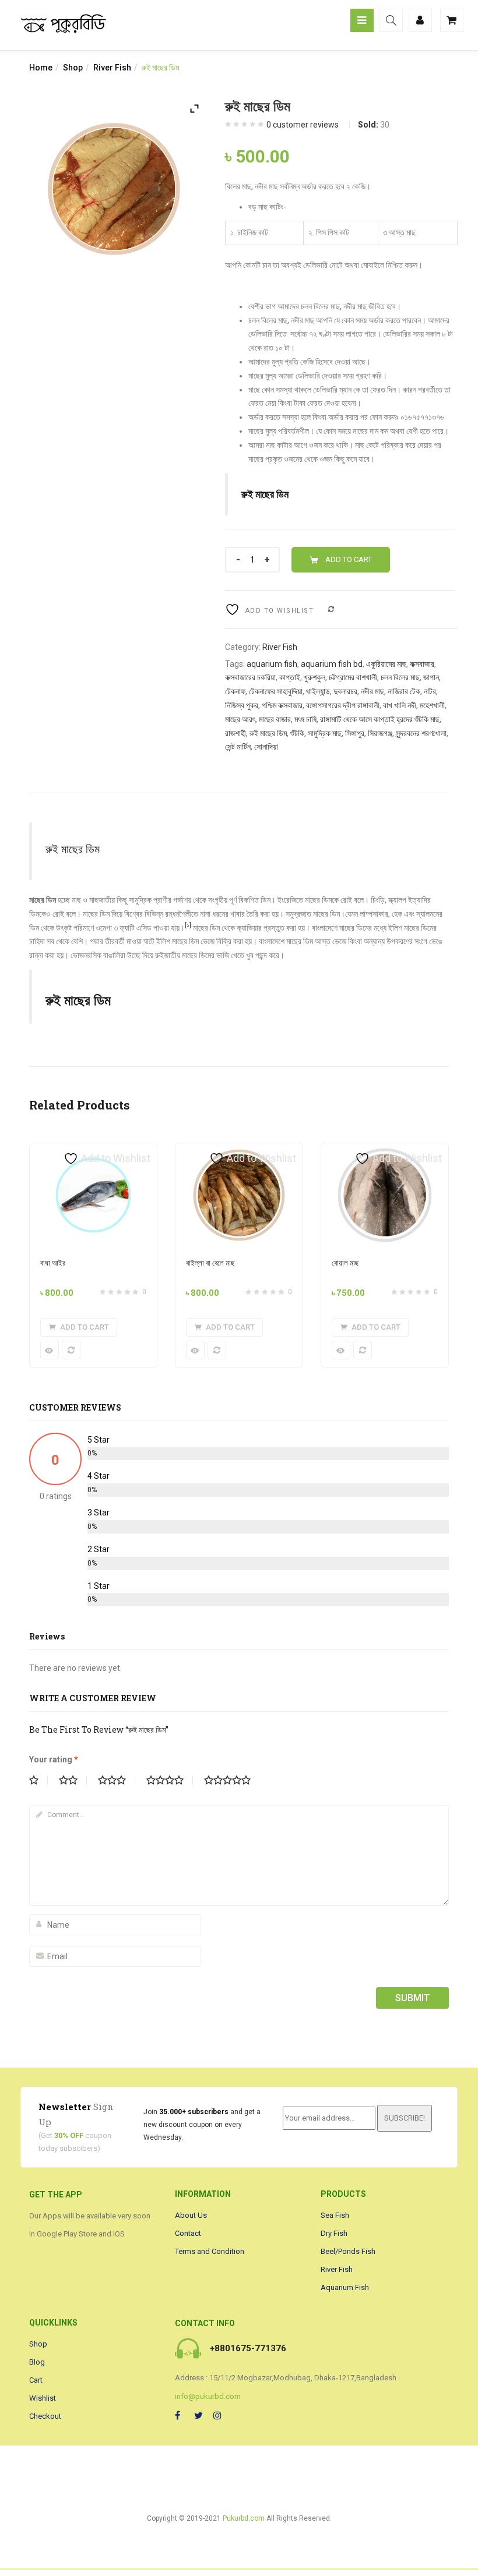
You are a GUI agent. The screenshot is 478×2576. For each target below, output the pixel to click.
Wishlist (43, 2398)
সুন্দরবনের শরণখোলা (421, 733)
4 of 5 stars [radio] (170, 1780)
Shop (73, 68)
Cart (36, 2380)
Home (41, 68)
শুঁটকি (297, 733)
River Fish (112, 68)
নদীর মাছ (372, 691)
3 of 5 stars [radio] (117, 1780)
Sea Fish (335, 2215)
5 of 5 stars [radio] (232, 1780)
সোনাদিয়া (266, 747)
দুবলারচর (345, 691)
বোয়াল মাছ (345, 1263)
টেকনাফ (235, 691)
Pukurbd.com (244, 2518)
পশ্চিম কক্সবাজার (282, 705)
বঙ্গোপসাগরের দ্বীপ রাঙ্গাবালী (343, 705)
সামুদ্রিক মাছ (325, 733)
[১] (188, 925)
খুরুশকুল (314, 677)
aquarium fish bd (332, 664)
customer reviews (303, 125)
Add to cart (349, 559)
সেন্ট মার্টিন (238, 747)
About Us (191, 2215)
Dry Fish (334, 2233)
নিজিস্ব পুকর (242, 705)
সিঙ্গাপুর (355, 733)
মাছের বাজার (275, 719)
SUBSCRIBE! (405, 2118)
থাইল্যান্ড (318, 691)
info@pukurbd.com (208, 2396)
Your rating (54, 1759)
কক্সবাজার (422, 664)
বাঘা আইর (53, 1263)
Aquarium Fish (345, 2287)
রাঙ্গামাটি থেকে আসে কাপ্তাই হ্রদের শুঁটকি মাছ (380, 719)
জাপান (431, 677)
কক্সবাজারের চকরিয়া (250, 677)
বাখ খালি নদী (400, 705)
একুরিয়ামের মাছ (386, 664)
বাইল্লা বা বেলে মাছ (210, 1263)
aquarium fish (272, 664)
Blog (37, 2362)
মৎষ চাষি (305, 719)
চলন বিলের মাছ (400, 677)
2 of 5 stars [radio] (73, 1780)
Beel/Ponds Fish (348, 2251)
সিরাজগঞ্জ (380, 733)
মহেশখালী (432, 705)
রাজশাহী (236, 733)
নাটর (430, 691)
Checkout (45, 2416)
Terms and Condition (210, 2251)
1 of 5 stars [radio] (38, 1780)
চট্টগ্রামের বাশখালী (353, 677)
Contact (188, 2233)
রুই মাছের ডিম (268, 733)
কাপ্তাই (290, 677)
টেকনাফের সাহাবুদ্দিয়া (276, 691)
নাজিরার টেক (404, 691)
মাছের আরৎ (240, 719)
